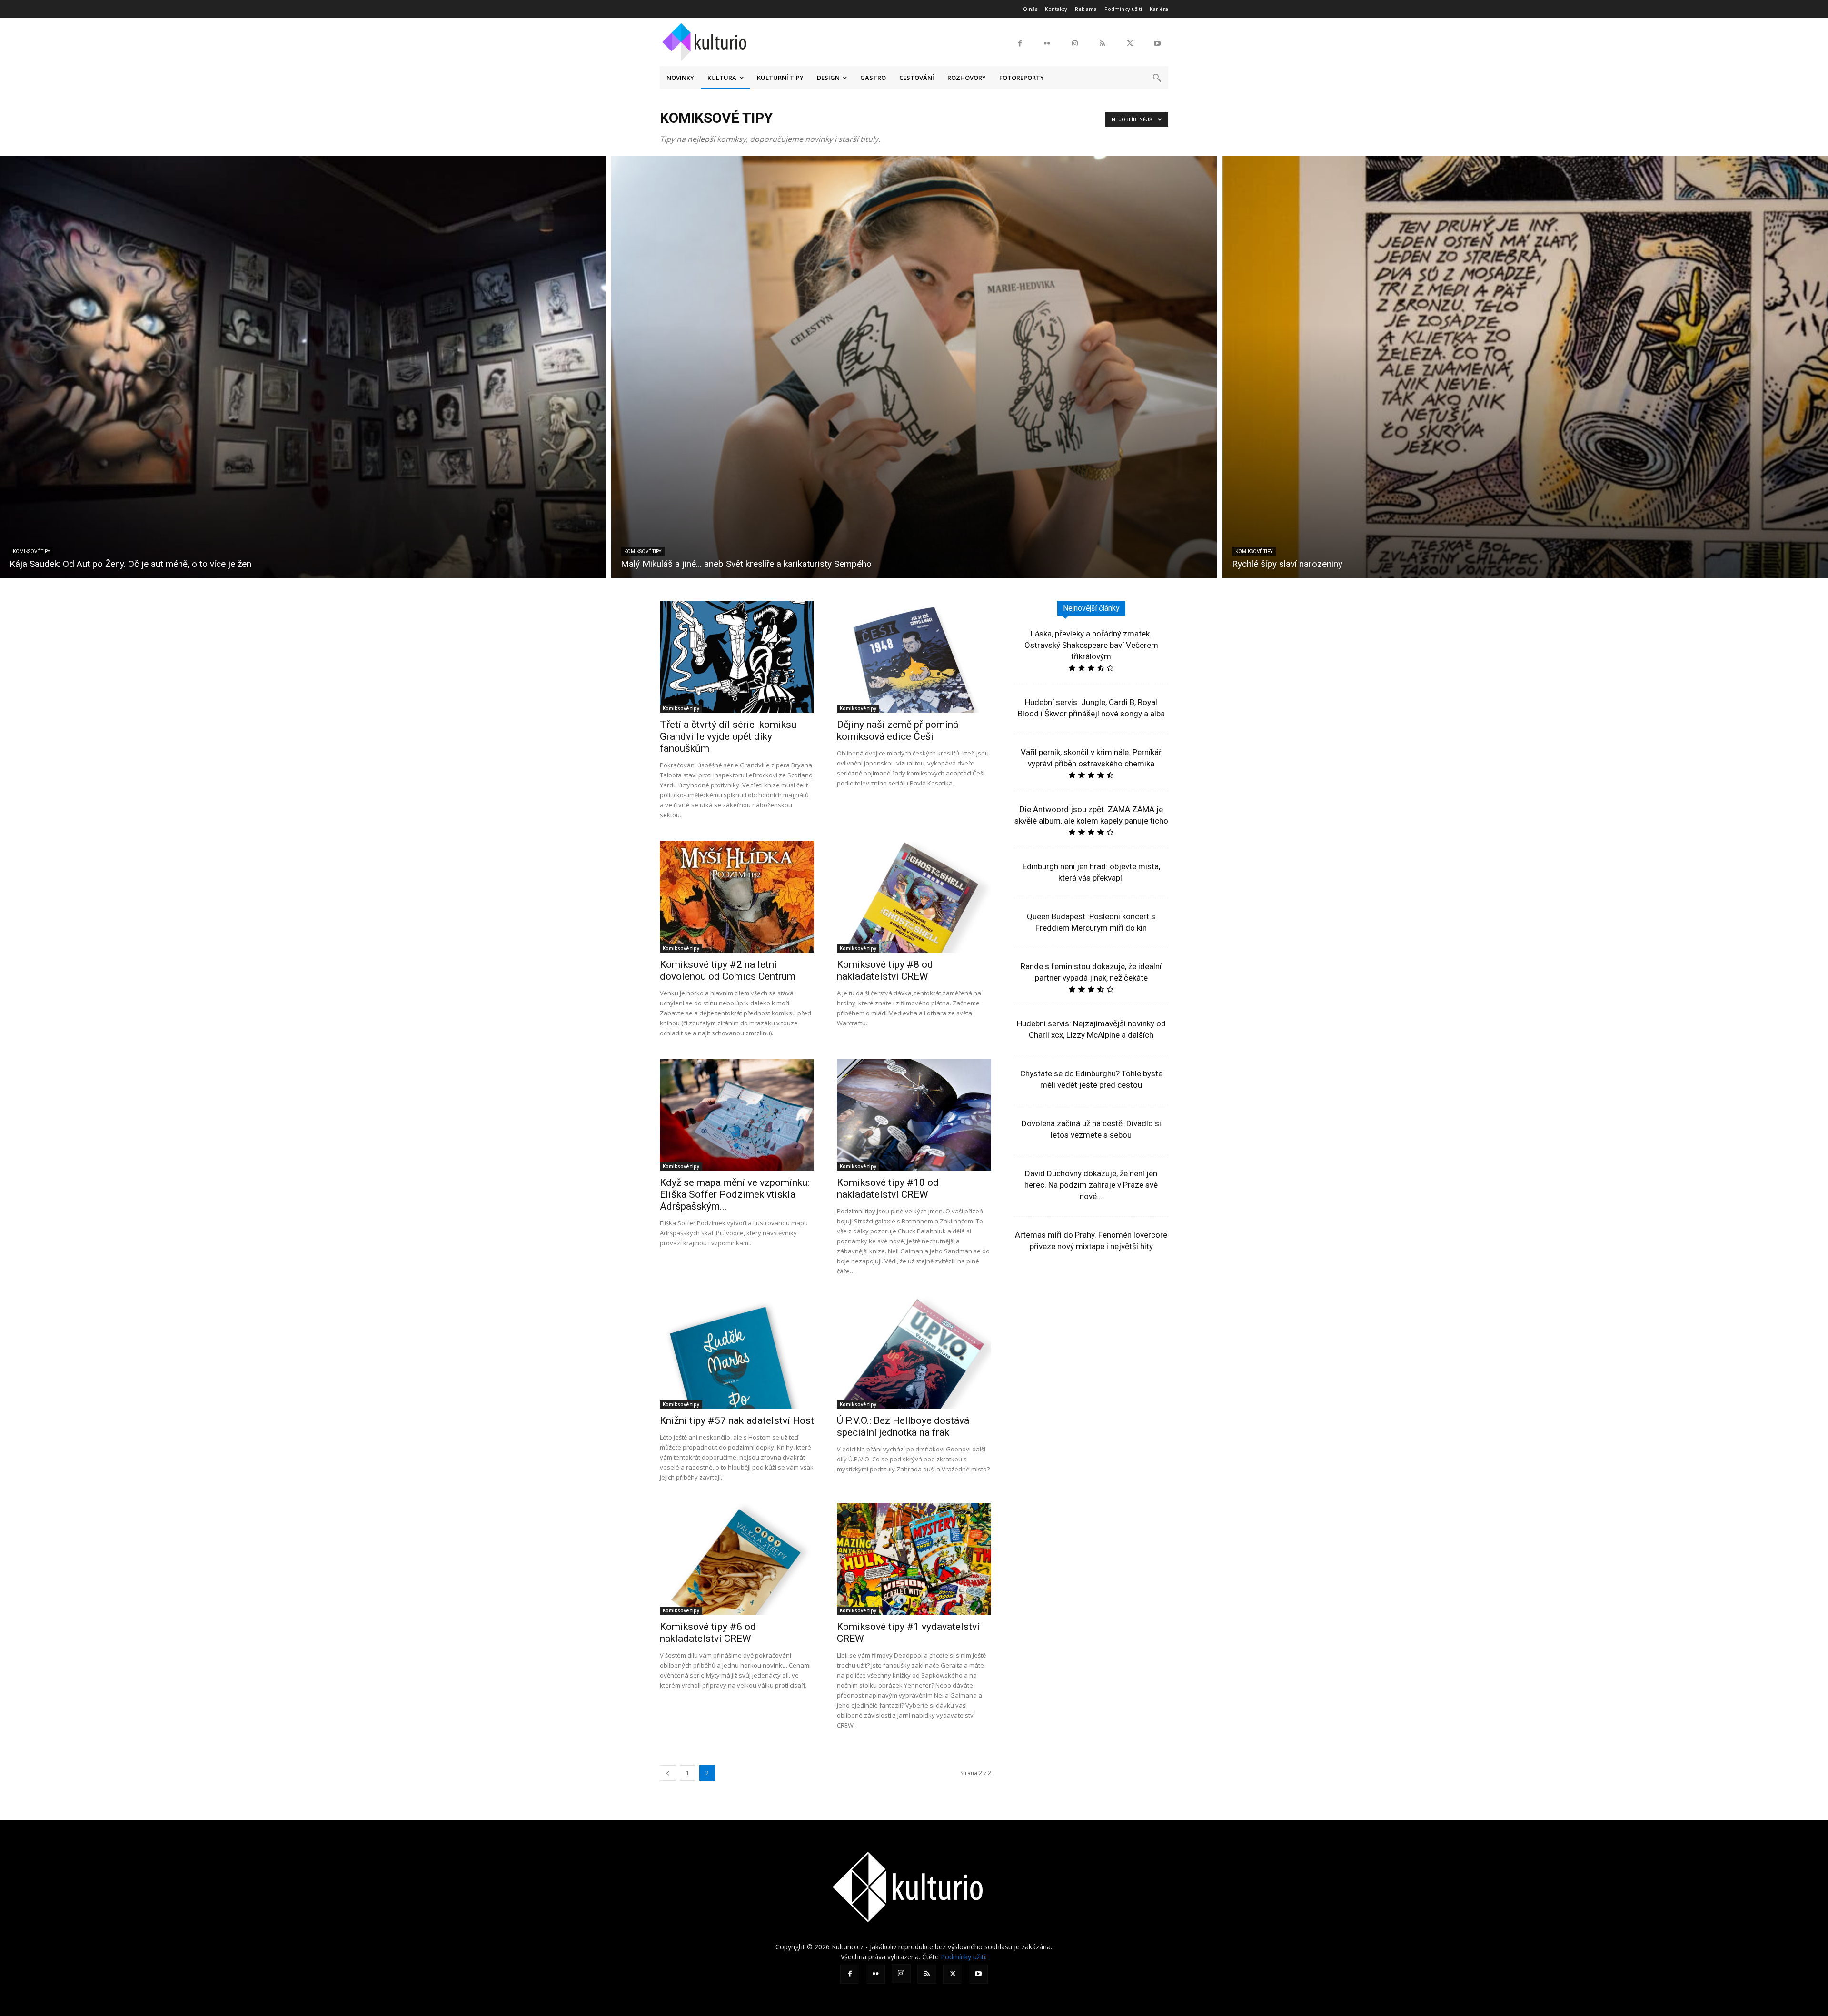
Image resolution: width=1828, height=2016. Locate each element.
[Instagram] (1075, 44)
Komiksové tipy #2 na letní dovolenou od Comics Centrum (728, 970)
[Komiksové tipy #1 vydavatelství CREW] (914, 1559)
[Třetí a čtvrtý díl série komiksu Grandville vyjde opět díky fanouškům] (737, 657)
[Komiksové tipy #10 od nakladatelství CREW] (914, 1115)
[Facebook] (1020, 44)
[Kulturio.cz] (707, 40)
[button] (1157, 78)
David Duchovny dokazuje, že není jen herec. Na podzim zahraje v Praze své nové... (1091, 1185)
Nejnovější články (1091, 608)
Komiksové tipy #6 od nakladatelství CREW (708, 1633)
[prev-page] (668, 1773)
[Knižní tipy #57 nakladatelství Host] (737, 1353)
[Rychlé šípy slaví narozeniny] (1525, 367)
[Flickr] (1047, 44)
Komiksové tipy (31, 551)
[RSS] (1103, 44)
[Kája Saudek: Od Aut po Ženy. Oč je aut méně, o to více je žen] (303, 367)
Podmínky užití (963, 1957)
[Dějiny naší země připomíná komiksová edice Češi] (914, 657)
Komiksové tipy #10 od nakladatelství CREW (888, 1188)
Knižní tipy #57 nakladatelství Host (737, 1420)
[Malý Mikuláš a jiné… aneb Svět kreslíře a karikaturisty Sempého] (914, 367)
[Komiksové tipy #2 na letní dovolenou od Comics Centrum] (737, 897)
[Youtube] (1157, 44)
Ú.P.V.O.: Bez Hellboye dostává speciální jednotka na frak (903, 1426)
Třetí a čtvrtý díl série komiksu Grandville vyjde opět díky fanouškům (728, 736)
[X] (1130, 44)
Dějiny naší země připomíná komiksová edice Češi (898, 730)
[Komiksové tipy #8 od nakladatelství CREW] (914, 897)
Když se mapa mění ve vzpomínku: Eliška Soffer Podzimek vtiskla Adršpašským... (735, 1194)
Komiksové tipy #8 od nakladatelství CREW (885, 970)
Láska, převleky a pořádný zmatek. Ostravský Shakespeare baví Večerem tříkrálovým (1091, 645)
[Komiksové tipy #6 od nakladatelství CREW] (737, 1559)
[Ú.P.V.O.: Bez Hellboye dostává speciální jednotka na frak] (914, 1353)
